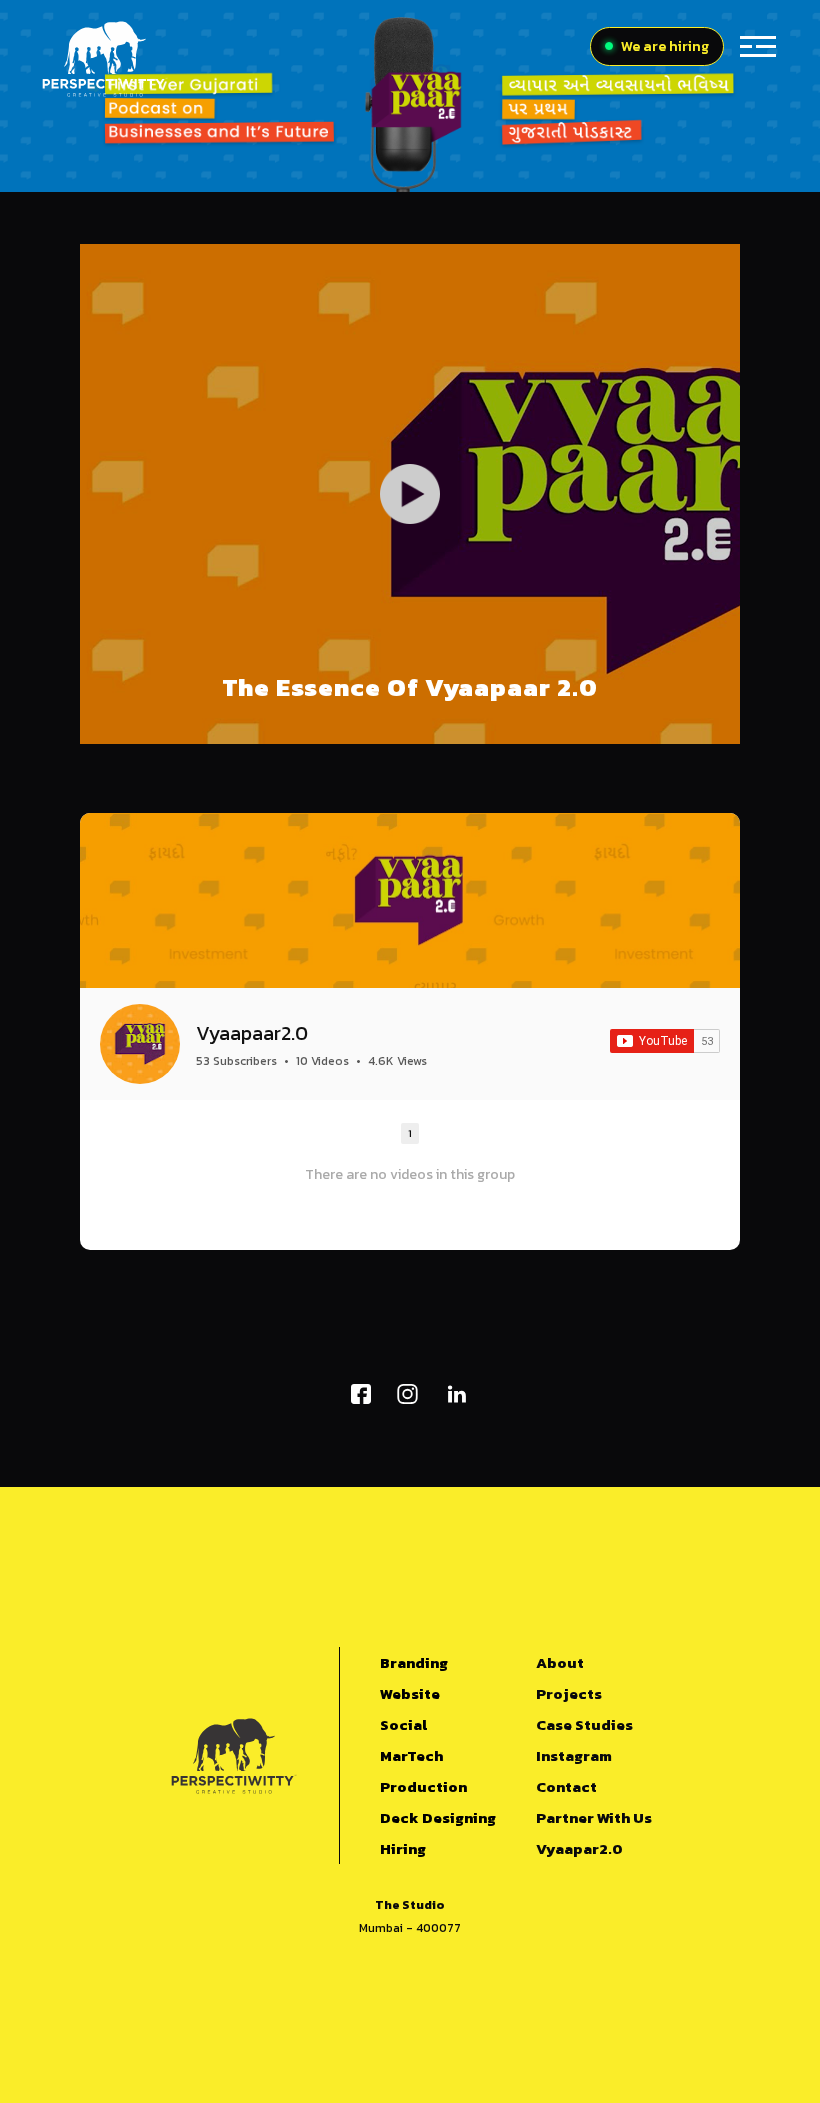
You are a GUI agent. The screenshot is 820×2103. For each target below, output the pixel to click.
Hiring (403, 1848)
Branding (414, 1662)
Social (403, 1724)
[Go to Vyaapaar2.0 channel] (140, 1044)
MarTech (411, 1755)
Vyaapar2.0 (579, 1848)
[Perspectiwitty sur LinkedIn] (456, 1394)
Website (410, 1693)
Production (423, 1786)
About (560, 1662)
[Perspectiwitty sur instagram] (407, 1394)
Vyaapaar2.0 (252, 1033)
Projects (569, 1693)
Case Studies (584, 1724)
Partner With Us (594, 1817)
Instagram (574, 1755)
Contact (566, 1786)
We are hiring (665, 46)
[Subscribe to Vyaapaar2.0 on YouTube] (665, 1041)
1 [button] (410, 1133)
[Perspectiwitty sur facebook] (361, 1394)
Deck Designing (438, 1817)
